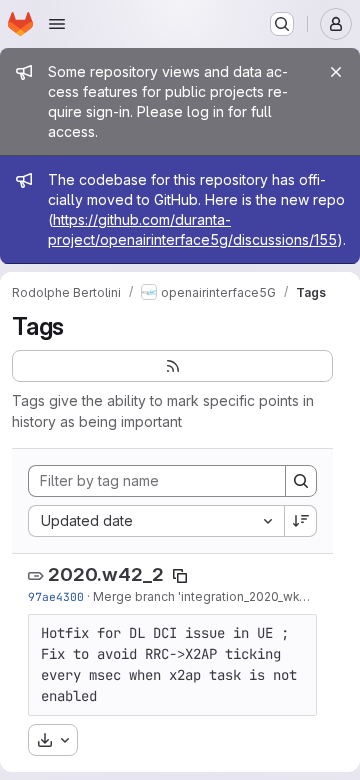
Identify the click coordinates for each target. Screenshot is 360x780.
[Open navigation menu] (57, 24)
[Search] (301, 481)
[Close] (336, 72)
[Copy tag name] (180, 576)
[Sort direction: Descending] (301, 521)
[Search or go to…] (282, 24)
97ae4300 (56, 596)
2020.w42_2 (106, 574)
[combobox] (156, 521)
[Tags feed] (172, 366)
